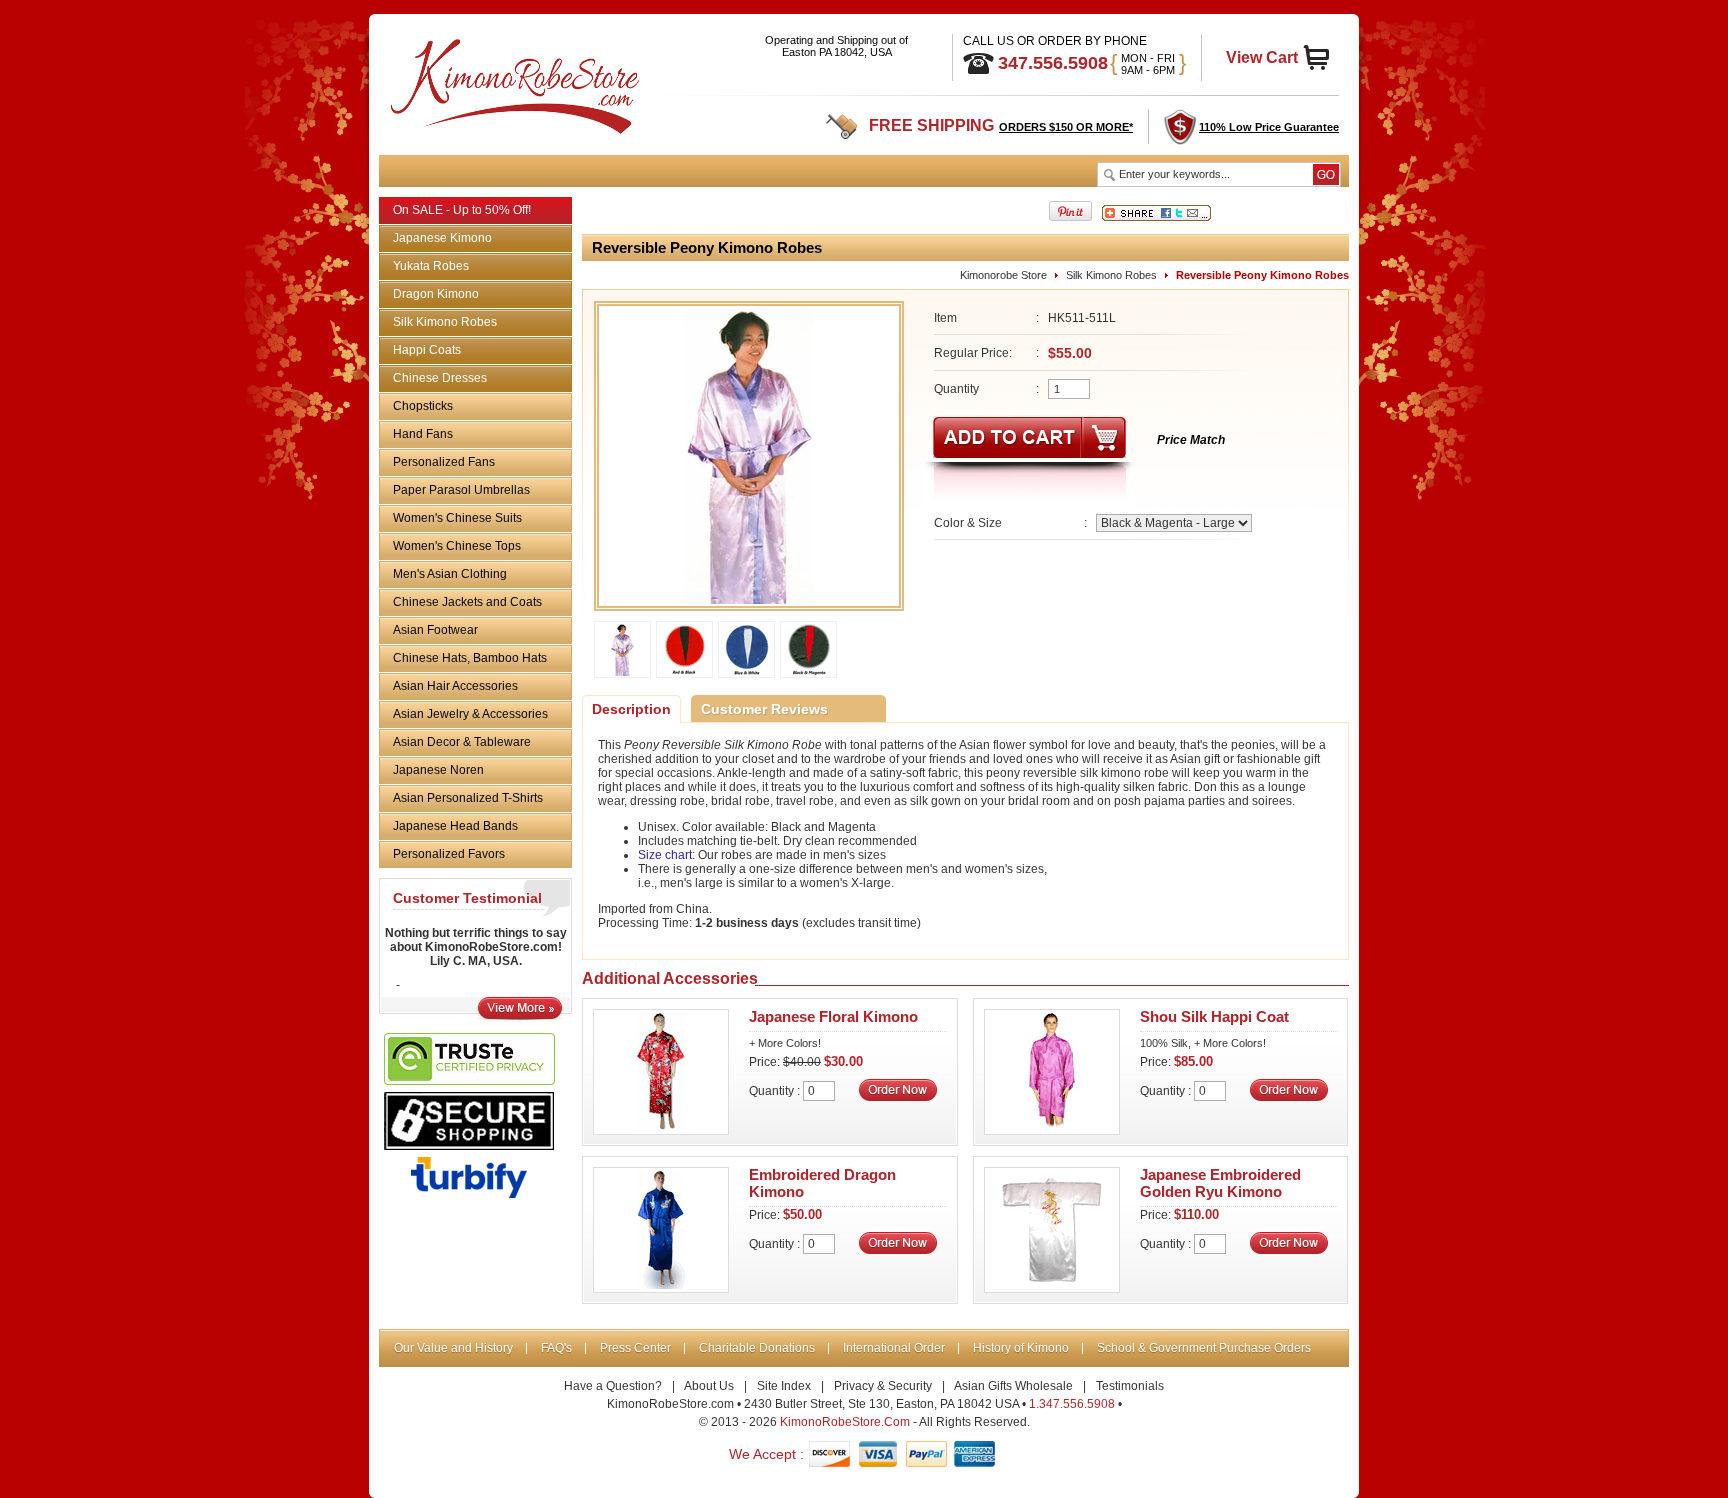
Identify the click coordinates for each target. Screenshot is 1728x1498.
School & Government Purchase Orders (1204, 1348)
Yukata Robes (431, 266)
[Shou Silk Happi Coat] (1052, 1129)
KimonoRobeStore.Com (845, 1422)
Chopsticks (423, 406)
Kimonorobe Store (1003, 275)
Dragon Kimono (436, 294)
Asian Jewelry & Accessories (470, 714)
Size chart (665, 855)
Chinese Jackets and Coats (467, 602)
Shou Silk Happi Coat (1214, 1016)
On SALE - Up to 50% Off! (462, 210)
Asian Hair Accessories (455, 686)
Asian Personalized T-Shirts (468, 798)
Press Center (635, 1348)
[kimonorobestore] (512, 82)
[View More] (520, 1015)
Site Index (784, 1386)
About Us (709, 1386)
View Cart (1262, 57)
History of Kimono (1021, 1348)
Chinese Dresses (440, 378)
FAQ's (556, 1348)
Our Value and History (453, 1348)
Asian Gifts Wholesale (1013, 1386)
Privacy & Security (883, 1386)
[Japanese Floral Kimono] (661, 1129)
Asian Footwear (435, 630)
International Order (894, 1348)
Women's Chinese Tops (457, 546)
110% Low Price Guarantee (1269, 127)
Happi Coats (427, 350)
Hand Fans (423, 434)
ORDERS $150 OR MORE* (1066, 127)
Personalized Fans (444, 462)
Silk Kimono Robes (445, 322)
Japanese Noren (438, 770)
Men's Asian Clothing (450, 574)
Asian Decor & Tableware (462, 742)
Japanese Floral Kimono (833, 1016)
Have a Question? (613, 1386)
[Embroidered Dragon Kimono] (661, 1287)
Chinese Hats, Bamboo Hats (470, 658)
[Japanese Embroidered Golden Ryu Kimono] (1052, 1287)
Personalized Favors (449, 854)
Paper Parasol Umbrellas (461, 490)
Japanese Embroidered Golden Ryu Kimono (1220, 1183)
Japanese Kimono (442, 238)
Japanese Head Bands (455, 826)
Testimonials (1130, 1386)
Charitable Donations (757, 1348)
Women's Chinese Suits (457, 518)
